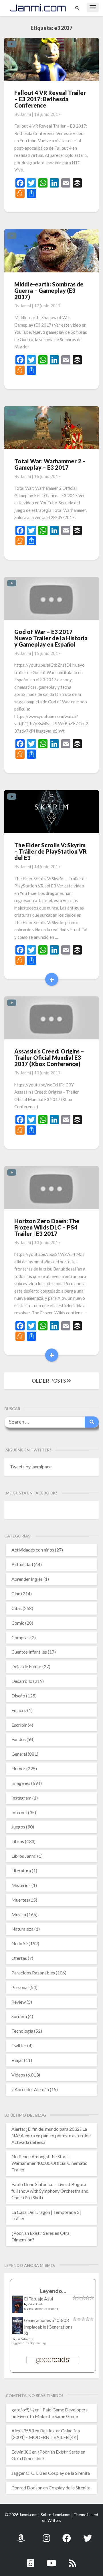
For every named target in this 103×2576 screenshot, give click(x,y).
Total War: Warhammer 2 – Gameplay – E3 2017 (50, 464)
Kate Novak (35, 2304)
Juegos (18, 1827)
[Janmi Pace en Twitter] (88, 2535)
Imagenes (21, 1783)
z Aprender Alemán (30, 2089)
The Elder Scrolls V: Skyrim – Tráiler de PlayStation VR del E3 (50, 851)
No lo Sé (20, 1943)
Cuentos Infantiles (29, 1652)
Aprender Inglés (27, 1579)
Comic (18, 1623)
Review (19, 2002)
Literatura (21, 1870)
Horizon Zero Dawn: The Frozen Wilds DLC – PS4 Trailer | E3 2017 (47, 1227)
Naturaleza (22, 1929)
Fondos (19, 1739)
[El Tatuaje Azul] (17, 2307)
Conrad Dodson (27, 2488)
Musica (19, 1914)
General (19, 1754)
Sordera (19, 2016)
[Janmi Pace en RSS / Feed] (72, 2560)
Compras (20, 1637)
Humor (18, 1768)
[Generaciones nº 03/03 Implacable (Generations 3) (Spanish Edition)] (17, 2327)
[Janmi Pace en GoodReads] (31, 2560)
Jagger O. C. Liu (27, 2473)
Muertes (20, 1900)
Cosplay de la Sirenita (69, 2473)
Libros (18, 1841)
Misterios (21, 1885)
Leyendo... (53, 2291)
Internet (19, 1812)
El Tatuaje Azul (38, 2299)
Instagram (21, 1798)
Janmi (26, 114)
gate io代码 (23, 2410)
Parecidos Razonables (33, 1973)
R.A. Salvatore (24, 2339)
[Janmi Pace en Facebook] (67, 2535)
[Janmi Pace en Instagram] (46, 2535)
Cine (16, 1594)
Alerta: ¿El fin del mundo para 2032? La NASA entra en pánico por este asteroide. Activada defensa (51, 2135)
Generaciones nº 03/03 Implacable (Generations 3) (48, 2327)
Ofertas (19, 1958)
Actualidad (22, 1564)
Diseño (18, 1696)
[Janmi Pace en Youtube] (51, 2560)
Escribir (19, 1725)
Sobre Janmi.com (56, 2514)
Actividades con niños (33, 1550)
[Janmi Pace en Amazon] (21, 2535)
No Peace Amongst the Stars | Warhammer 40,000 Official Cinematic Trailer (49, 2163)
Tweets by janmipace (31, 1466)
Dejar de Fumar (26, 1666)
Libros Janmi (24, 1856)
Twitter (19, 2045)
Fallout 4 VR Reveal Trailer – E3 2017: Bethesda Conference (50, 99)
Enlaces (19, 1710)
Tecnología (22, 2031)
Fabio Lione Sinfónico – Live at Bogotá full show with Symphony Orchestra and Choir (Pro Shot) (50, 2191)
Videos (18, 2075)
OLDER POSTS (49, 1381)
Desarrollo (22, 1681)
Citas (17, 1608)
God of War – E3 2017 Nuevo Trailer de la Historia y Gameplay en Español (51, 638)
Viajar (17, 2060)
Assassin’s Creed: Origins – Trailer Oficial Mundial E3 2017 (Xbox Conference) (49, 1057)
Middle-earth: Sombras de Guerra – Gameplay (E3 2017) (49, 290)
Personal (20, 1987)
